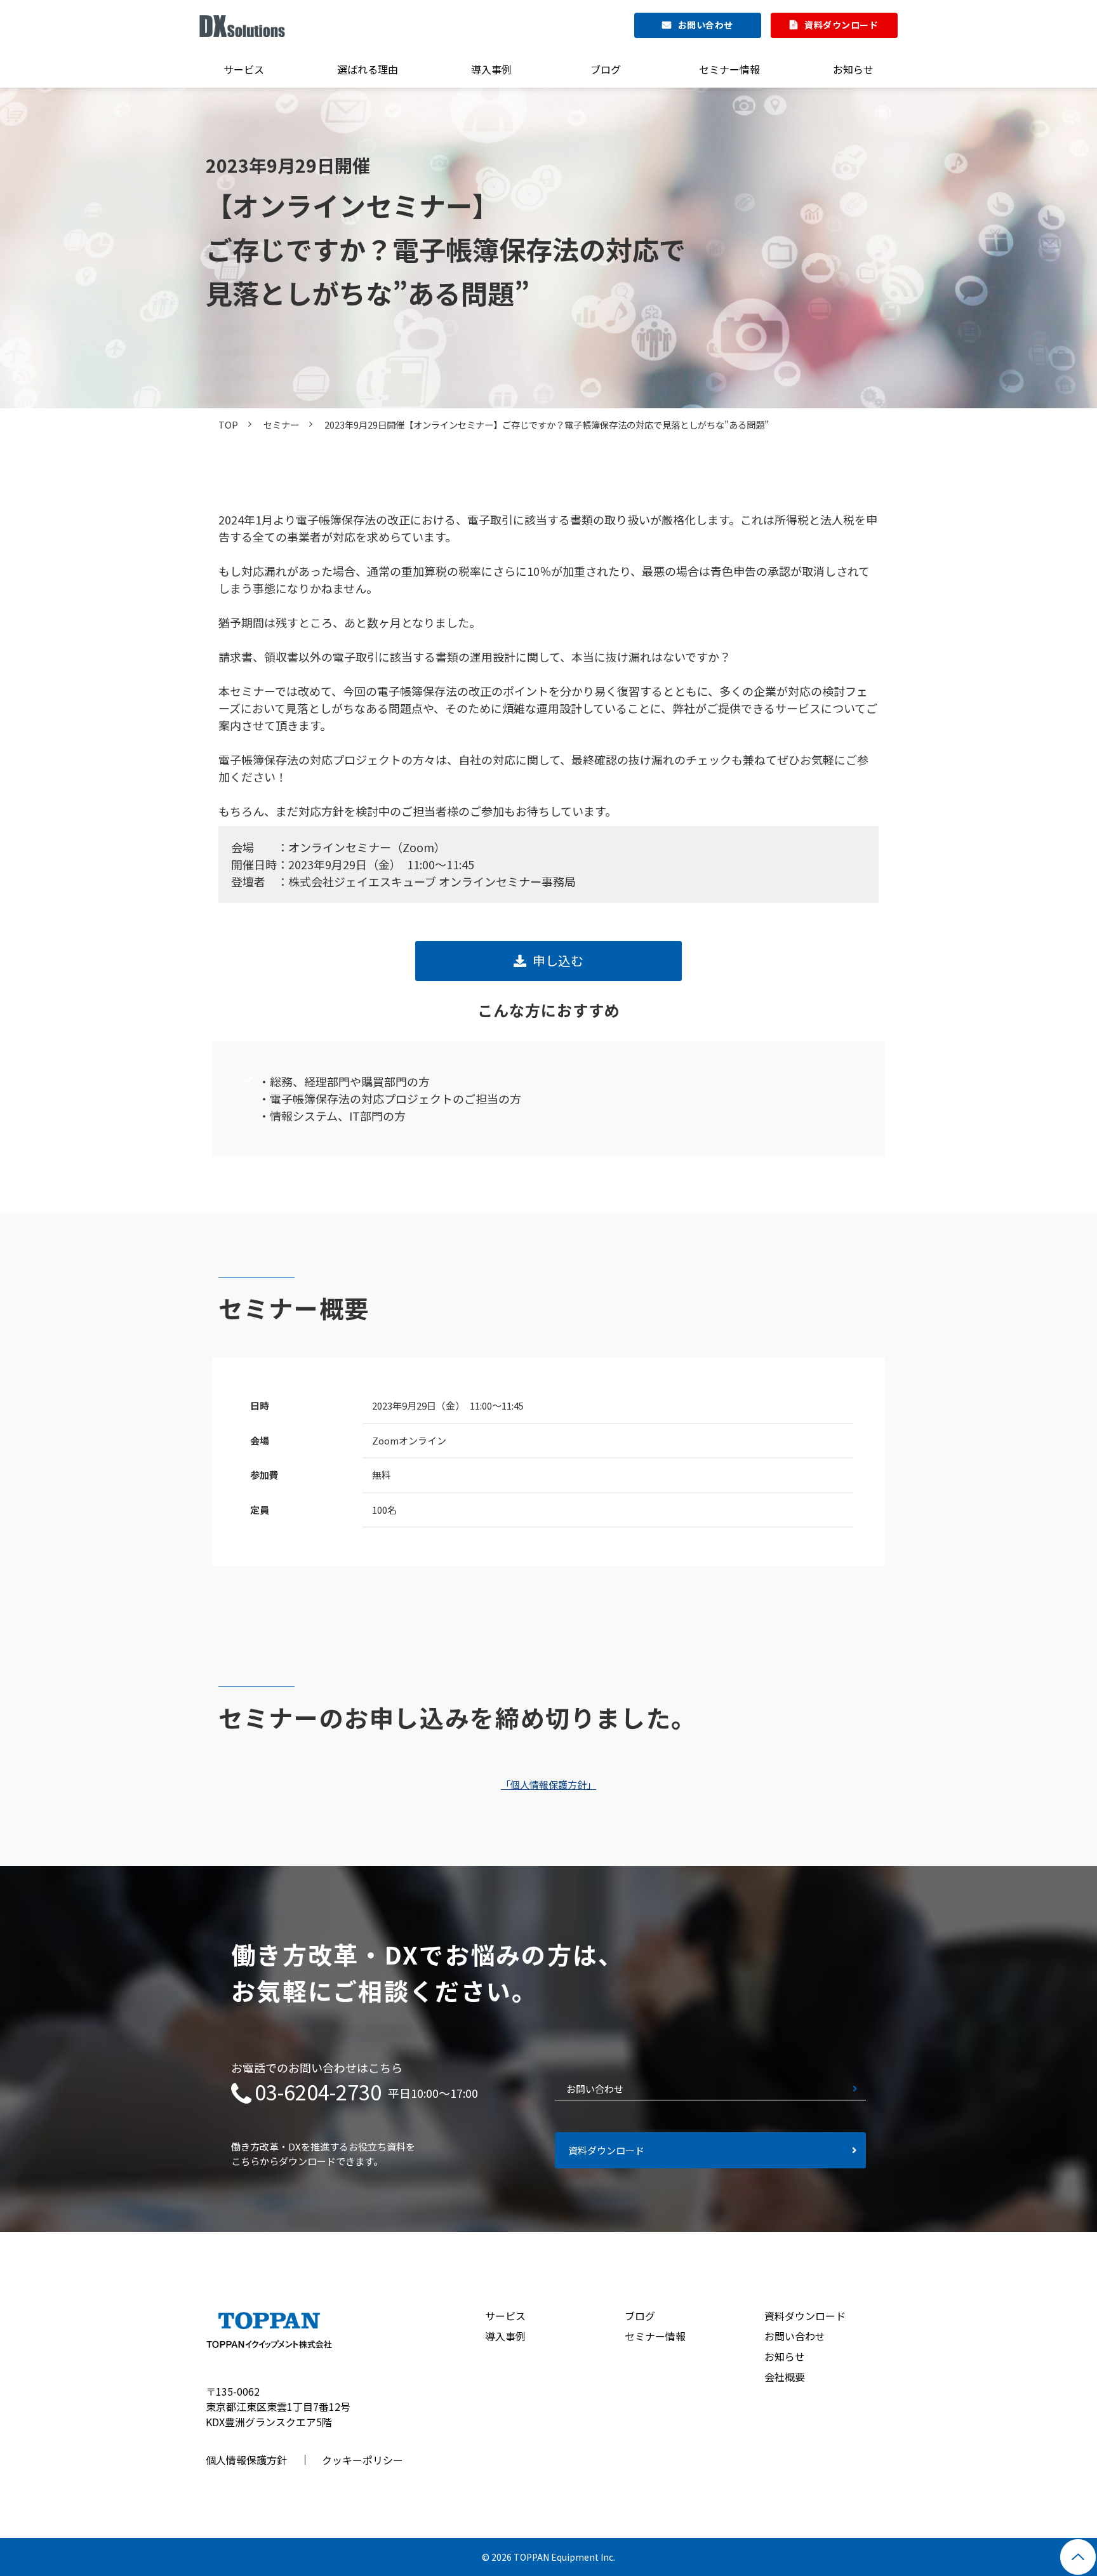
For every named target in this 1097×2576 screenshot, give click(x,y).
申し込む (558, 960)
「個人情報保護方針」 (548, 1785)
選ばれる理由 (368, 69)
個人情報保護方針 (246, 2460)
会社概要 (785, 2377)
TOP (228, 424)
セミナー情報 (729, 69)
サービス (244, 69)
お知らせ (853, 69)
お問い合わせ (706, 25)
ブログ (606, 69)
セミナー (281, 424)
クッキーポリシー (362, 2460)
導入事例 (491, 69)
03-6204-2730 (318, 2092)
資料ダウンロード (841, 25)
